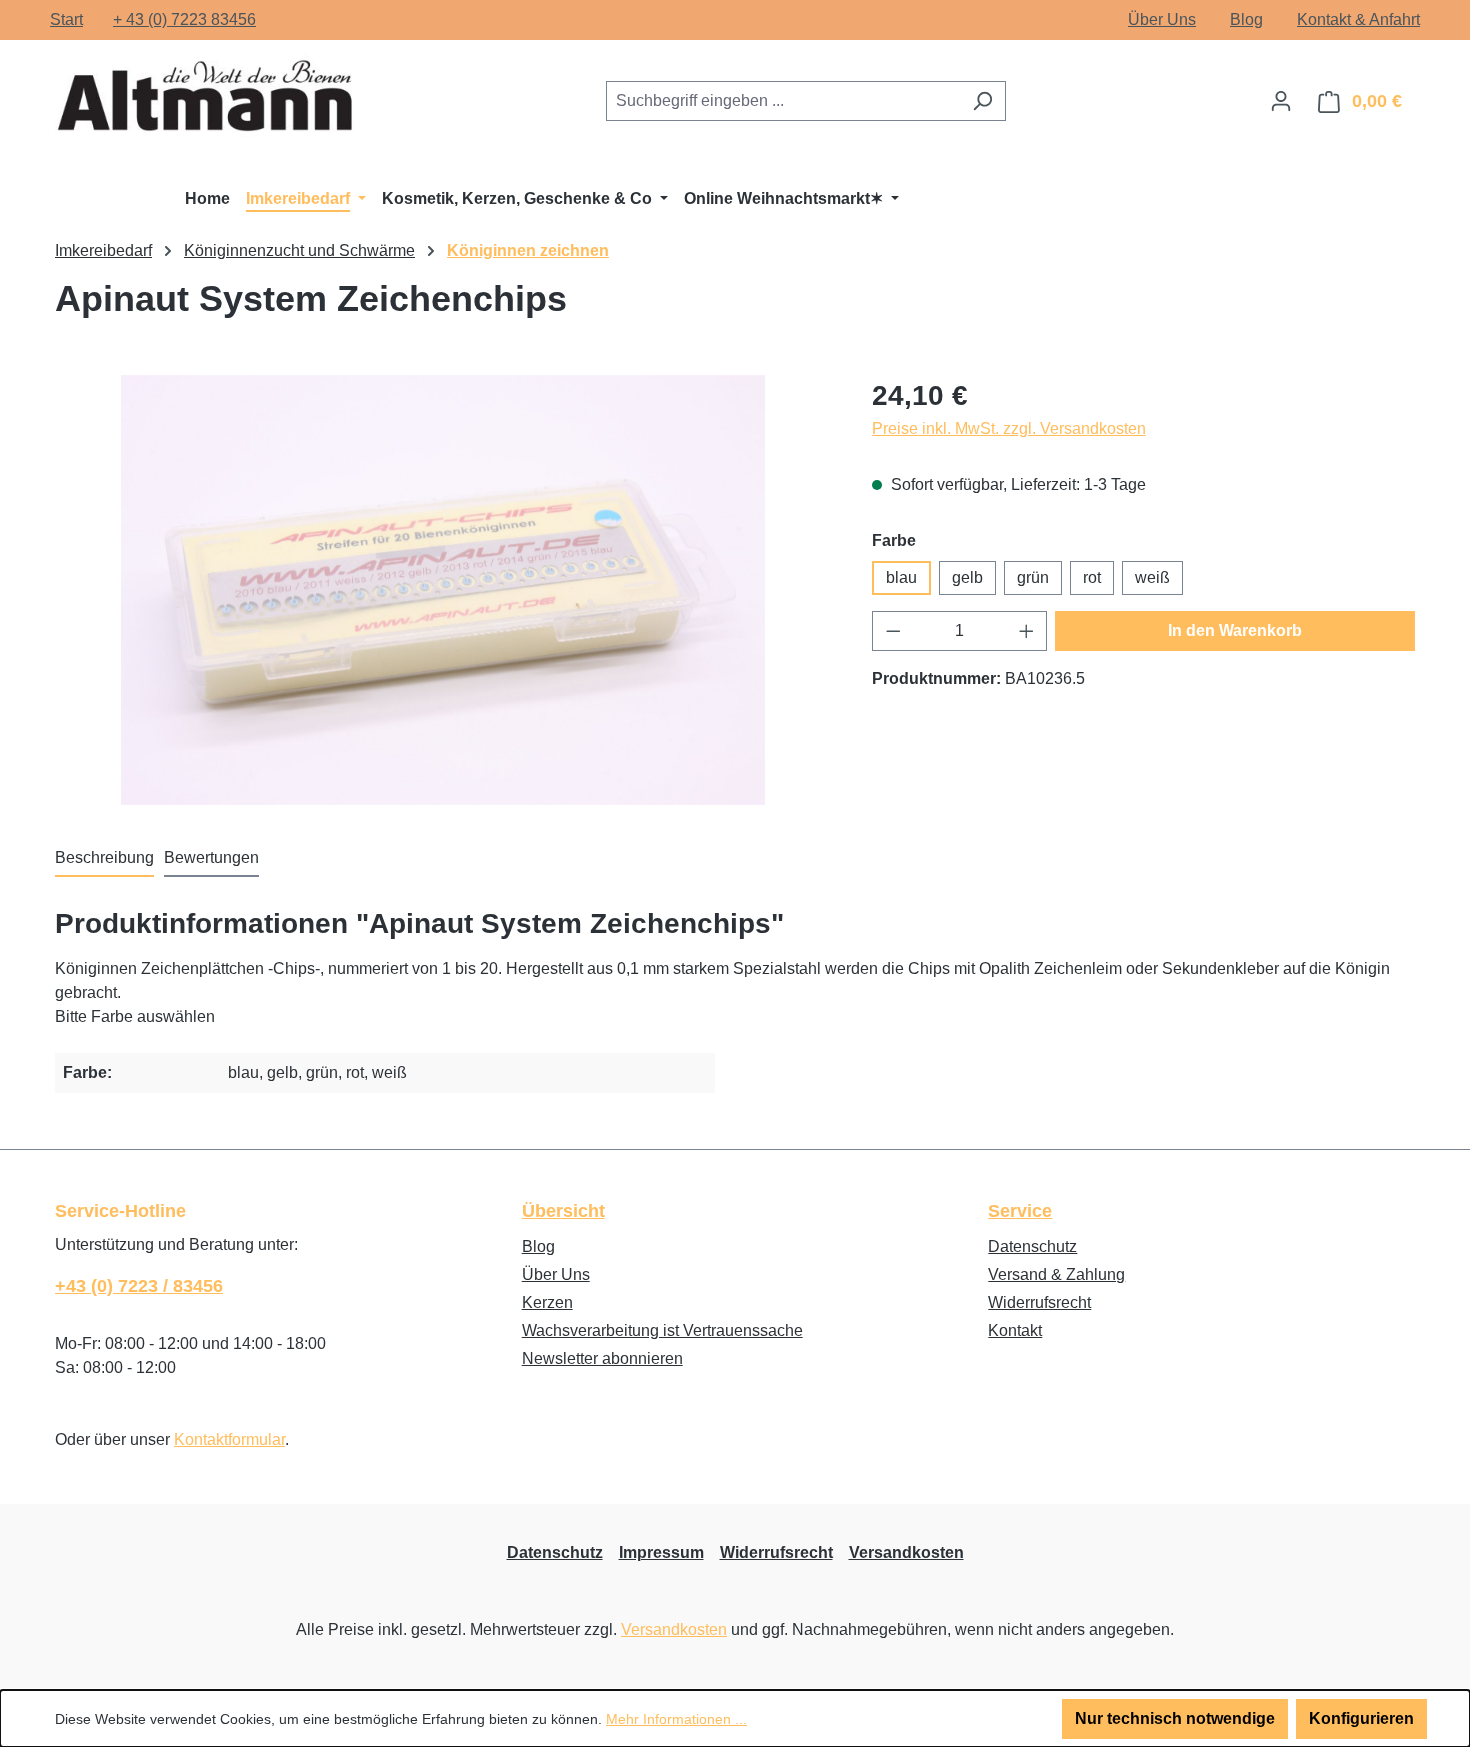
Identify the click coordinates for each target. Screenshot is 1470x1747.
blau (901, 577)
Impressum (661, 1552)
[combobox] (783, 101)
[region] (443, 590)
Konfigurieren (1361, 1718)
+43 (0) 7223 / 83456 (139, 1286)
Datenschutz (1032, 1246)
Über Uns (1162, 19)
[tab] (104, 859)
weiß (1152, 577)
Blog (1246, 19)
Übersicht (563, 1211)
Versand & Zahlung (1056, 1274)
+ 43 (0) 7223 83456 (184, 19)
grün (1033, 577)
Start (66, 19)
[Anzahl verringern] (893, 631)
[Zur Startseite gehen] (205, 97)
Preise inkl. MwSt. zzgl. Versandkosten (1009, 428)
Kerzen (547, 1302)
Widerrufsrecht (1039, 1302)
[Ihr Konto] (1281, 101)
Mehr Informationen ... (676, 1719)
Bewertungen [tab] (211, 857)
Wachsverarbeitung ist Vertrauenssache (662, 1330)
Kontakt (1015, 1330)
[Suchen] (982, 101)
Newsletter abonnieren (602, 1358)
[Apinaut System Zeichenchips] (443, 590)
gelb (967, 577)
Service (1020, 1211)
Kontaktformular (229, 1439)
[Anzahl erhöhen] (1027, 631)
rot (1092, 577)
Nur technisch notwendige (1175, 1718)
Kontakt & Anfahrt (1358, 19)
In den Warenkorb (1235, 630)
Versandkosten (906, 1552)
